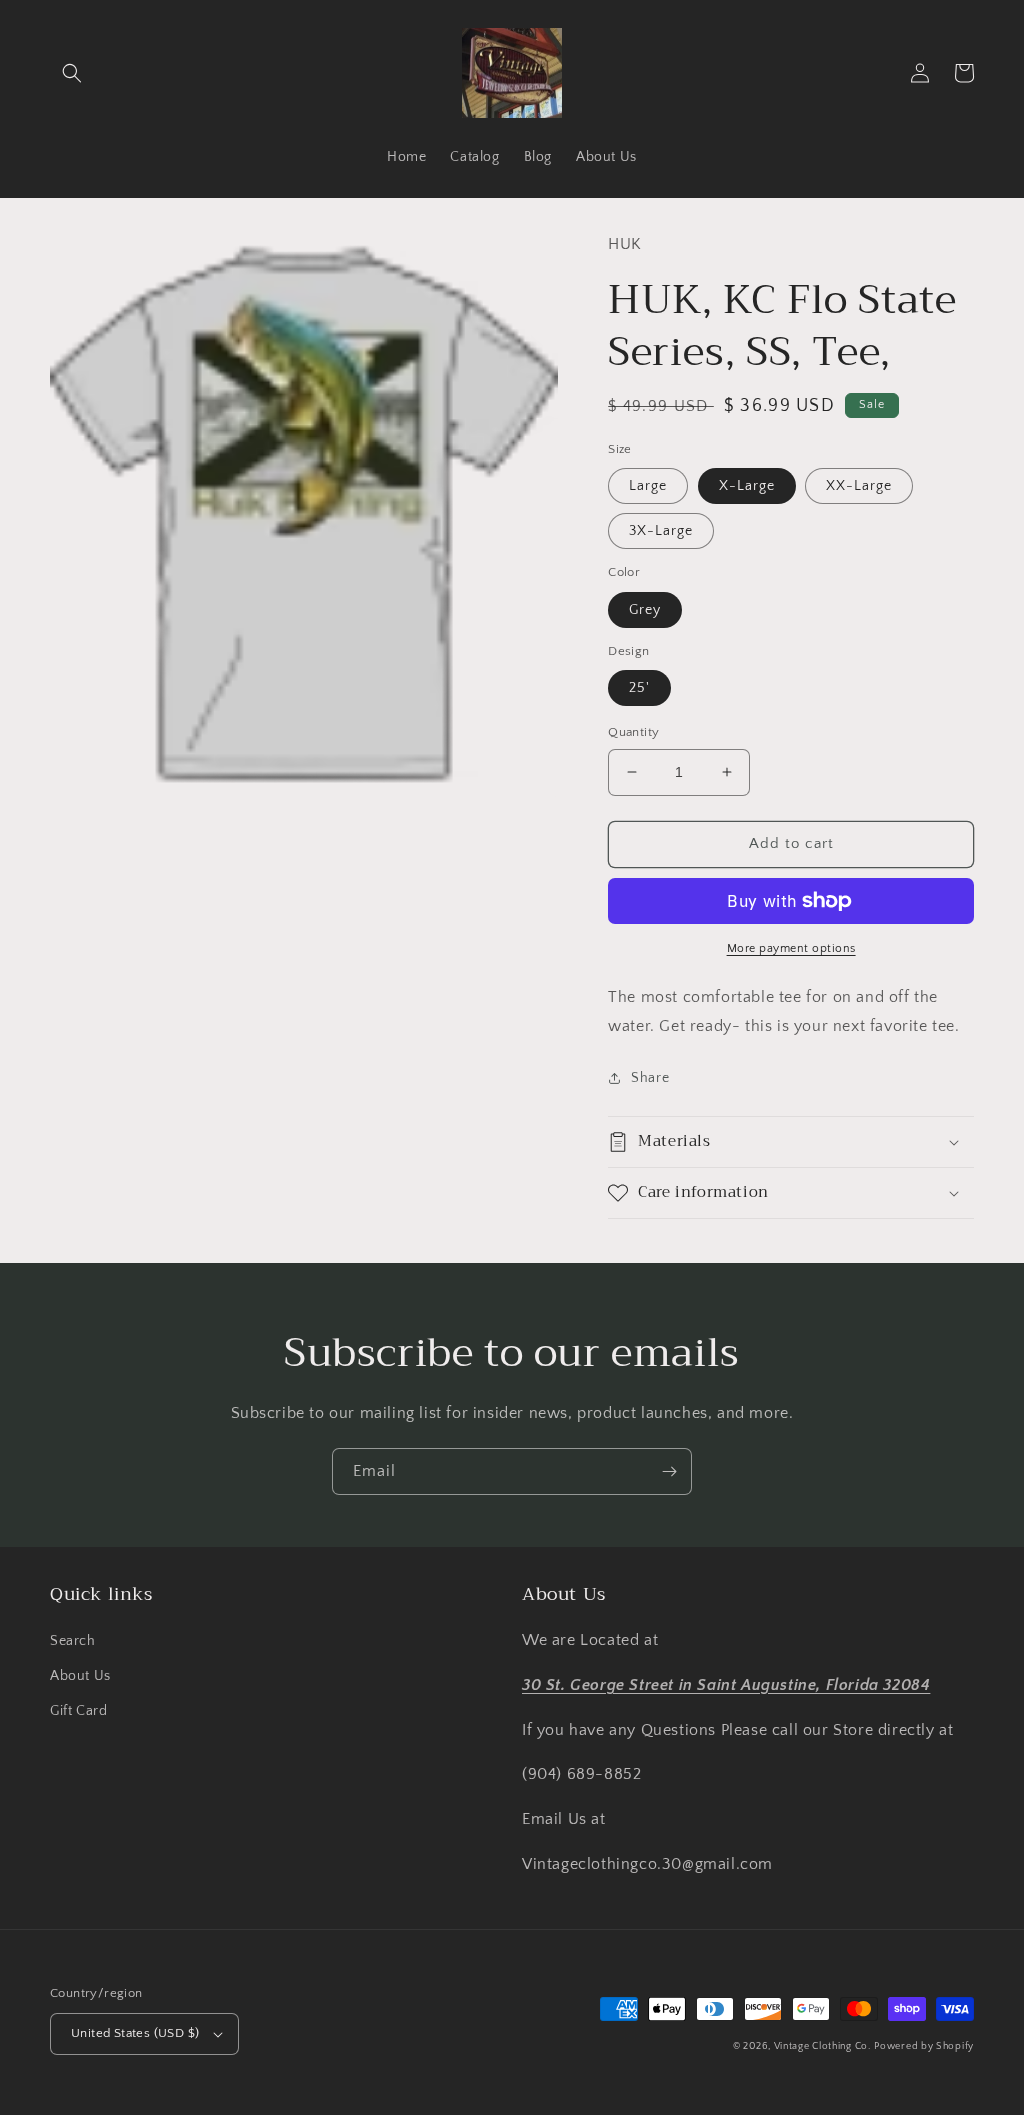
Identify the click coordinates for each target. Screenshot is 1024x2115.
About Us (80, 1676)
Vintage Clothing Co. (822, 2046)
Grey (645, 610)
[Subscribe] (669, 1471)
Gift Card (78, 1711)
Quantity (633, 732)
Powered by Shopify (924, 2046)
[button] (72, 73)
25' (639, 688)
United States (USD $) (135, 2033)
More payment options (791, 948)
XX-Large (859, 486)
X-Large (747, 486)
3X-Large (661, 531)
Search (73, 1641)
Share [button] (650, 1078)
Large (648, 486)
